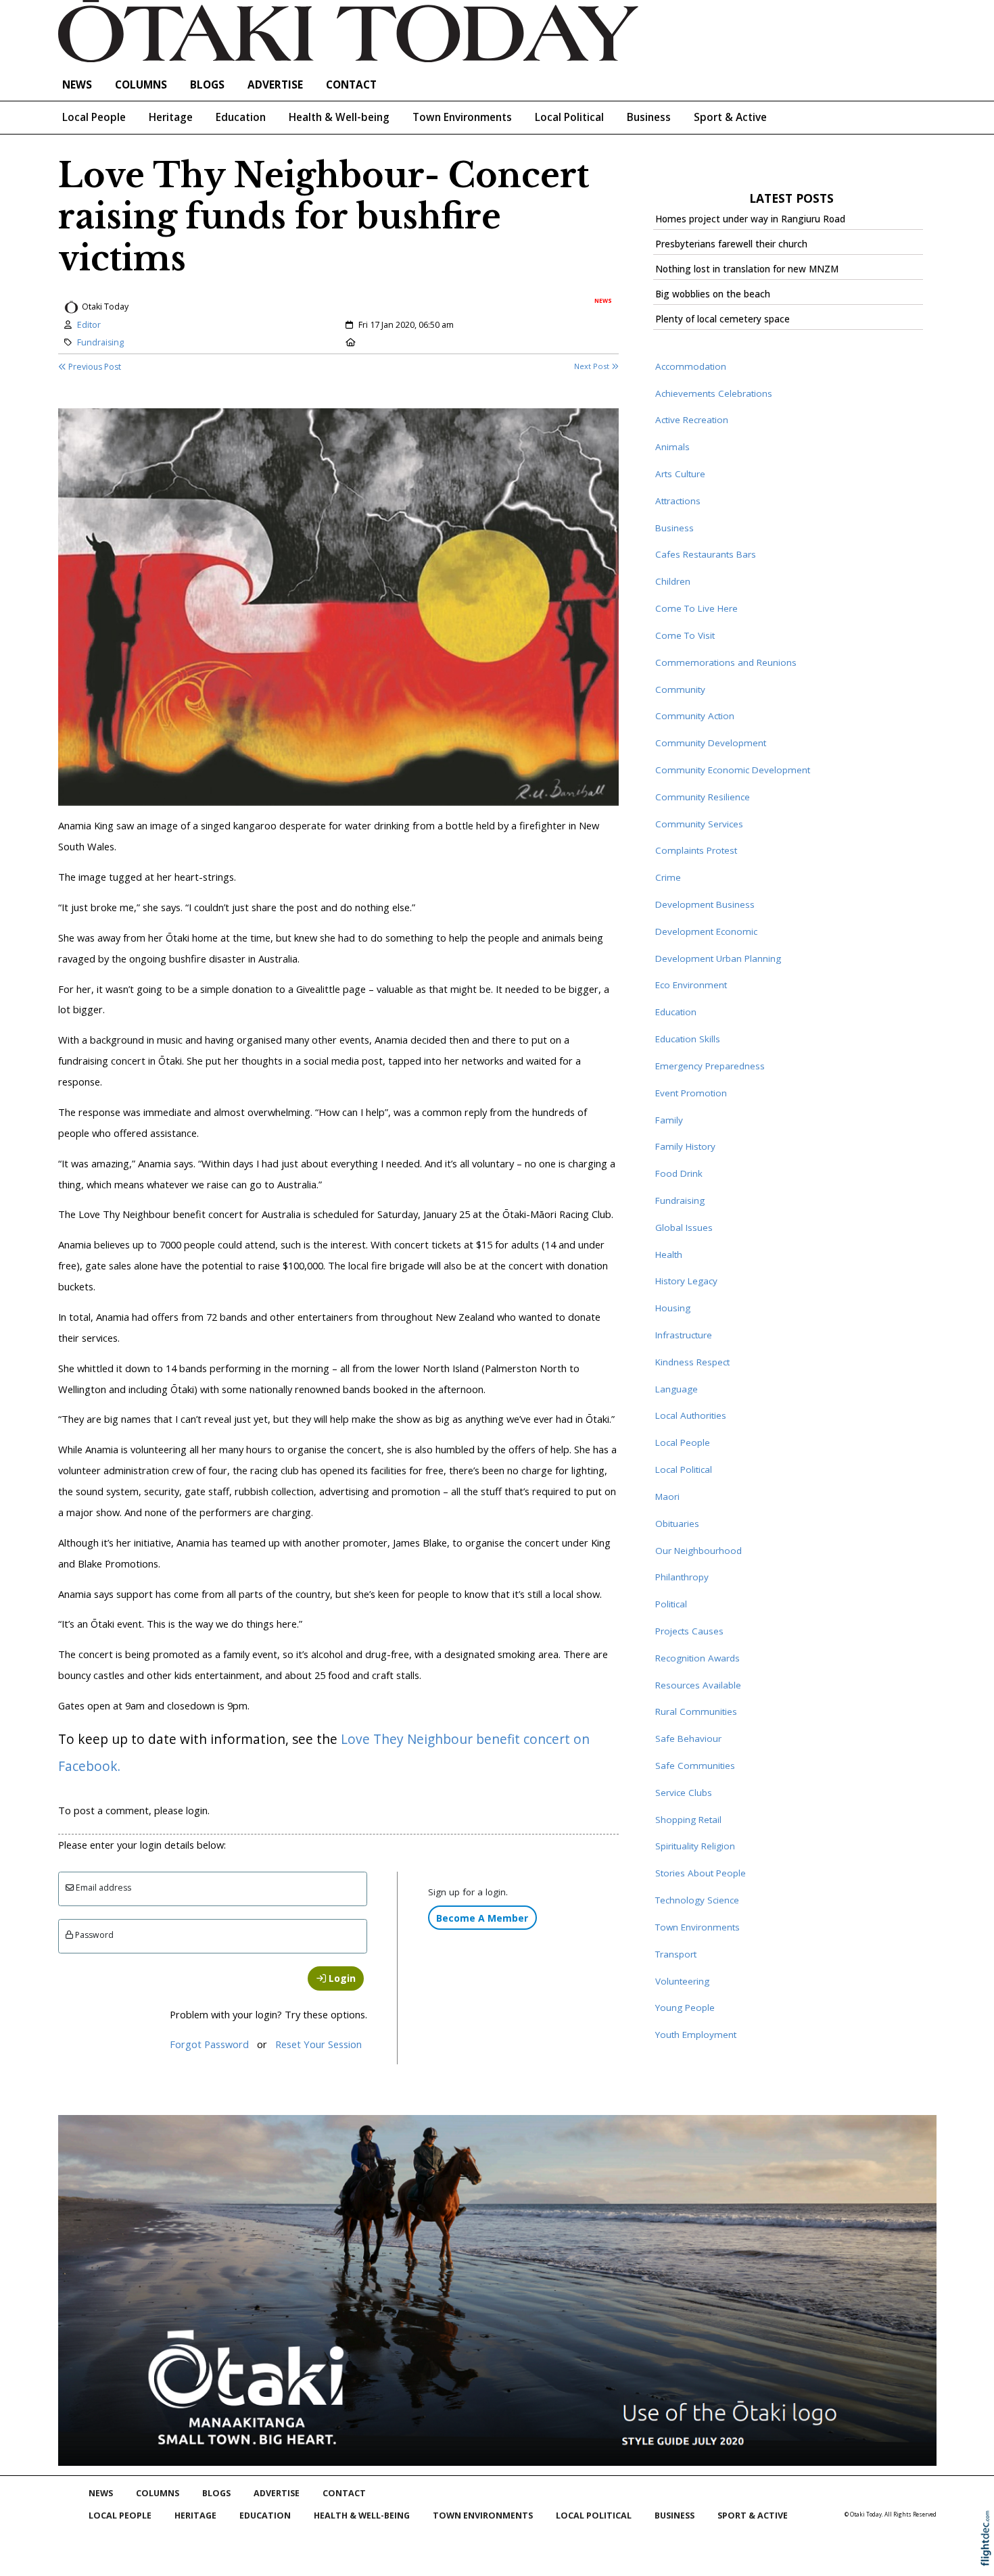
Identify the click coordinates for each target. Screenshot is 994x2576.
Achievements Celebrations (714, 393)
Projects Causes (689, 1631)
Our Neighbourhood (699, 1551)
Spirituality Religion (695, 1846)
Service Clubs (684, 1793)
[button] (989, 2556)
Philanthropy (682, 1577)
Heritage (171, 117)
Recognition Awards (697, 1658)
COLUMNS (141, 85)
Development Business (705, 904)
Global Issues (684, 1228)
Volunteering (682, 1981)
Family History (685, 1146)
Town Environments (462, 117)
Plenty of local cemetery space (723, 319)
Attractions (678, 501)
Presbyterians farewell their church (731, 244)
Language (677, 1389)
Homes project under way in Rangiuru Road (750, 219)
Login (341, 1978)
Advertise (275, 85)
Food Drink (679, 1173)
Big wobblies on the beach (713, 294)
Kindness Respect (692, 1362)
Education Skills (688, 1039)
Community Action (695, 716)
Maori (667, 1497)
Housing (673, 1308)
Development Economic (706, 931)
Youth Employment (696, 2035)
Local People (94, 117)
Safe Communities (695, 1766)
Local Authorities (691, 1415)
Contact (351, 85)
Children (673, 581)
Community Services (699, 824)
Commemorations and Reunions (726, 662)
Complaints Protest (696, 850)
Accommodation (691, 366)
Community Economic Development (733, 770)
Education (241, 117)
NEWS (77, 85)
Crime (668, 877)
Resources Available (698, 1685)
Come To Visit (685, 635)
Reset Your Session (318, 2044)
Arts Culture (680, 474)
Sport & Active (730, 117)
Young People (685, 2008)
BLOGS (207, 85)
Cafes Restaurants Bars (706, 554)
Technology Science (697, 1900)
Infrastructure (684, 1335)
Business (649, 117)
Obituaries (677, 1524)
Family (669, 1120)
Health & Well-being (339, 117)
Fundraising (100, 342)
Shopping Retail (688, 1820)
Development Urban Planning (718, 958)
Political (671, 1604)
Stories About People (701, 1873)
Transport (676, 1954)
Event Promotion (691, 1093)
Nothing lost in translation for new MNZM (747, 269)
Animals (672, 447)
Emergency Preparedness (710, 1066)
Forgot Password (209, 2044)
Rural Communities (696, 1711)
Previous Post (94, 367)
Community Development (711, 743)
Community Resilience (703, 797)
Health (669, 1255)
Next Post (593, 366)
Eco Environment (691, 985)
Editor (89, 325)
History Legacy (686, 1281)
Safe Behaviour (688, 1739)
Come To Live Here (696, 608)
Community (680, 689)
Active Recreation (692, 420)
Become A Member (482, 1918)
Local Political (569, 117)
